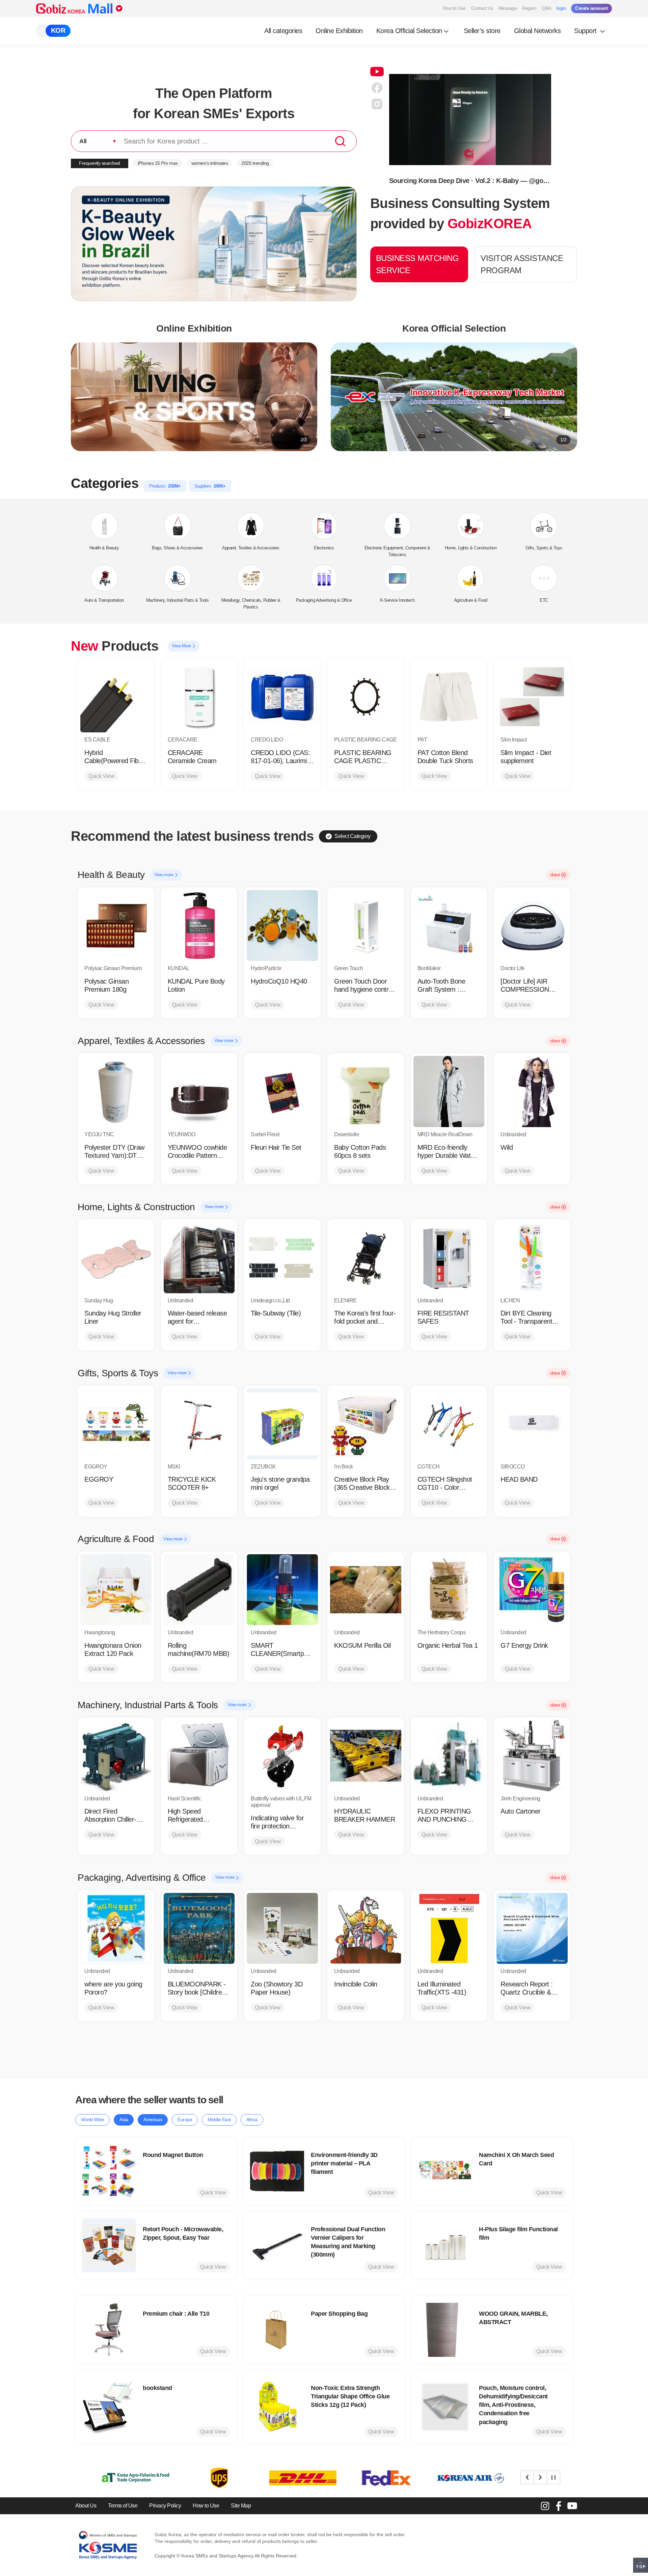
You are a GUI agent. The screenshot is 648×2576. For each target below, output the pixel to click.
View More (182, 646)
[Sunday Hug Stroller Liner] (116, 1258)
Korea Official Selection (409, 31)
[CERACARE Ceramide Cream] (199, 697)
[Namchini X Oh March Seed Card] (445, 2171)
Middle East (219, 2119)
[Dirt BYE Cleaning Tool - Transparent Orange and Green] (532, 1258)
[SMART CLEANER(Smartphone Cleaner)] (282, 1590)
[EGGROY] (116, 1424)
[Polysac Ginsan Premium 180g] (116, 926)
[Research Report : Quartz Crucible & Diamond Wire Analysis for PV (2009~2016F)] (532, 1929)
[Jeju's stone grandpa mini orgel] (282, 1424)
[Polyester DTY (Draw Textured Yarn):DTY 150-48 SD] (116, 1091)
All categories (283, 31)
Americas (153, 2119)
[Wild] (532, 1091)
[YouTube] (572, 2506)
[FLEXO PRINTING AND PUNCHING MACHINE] (449, 1756)
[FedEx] (287, 2478)
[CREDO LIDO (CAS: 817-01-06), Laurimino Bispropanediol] (282, 697)
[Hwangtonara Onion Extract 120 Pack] (116, 1590)
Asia (124, 2119)
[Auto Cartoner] (532, 1756)
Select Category (353, 836)
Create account (591, 8)
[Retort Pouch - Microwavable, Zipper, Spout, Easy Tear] (109, 2245)
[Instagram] (545, 2506)
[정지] (553, 2477)
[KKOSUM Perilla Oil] (366, 1590)
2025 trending (255, 163)
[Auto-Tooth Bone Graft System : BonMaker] (449, 926)
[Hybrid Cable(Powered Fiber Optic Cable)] (116, 697)
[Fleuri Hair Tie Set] (282, 1091)
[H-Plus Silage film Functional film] (445, 2245)
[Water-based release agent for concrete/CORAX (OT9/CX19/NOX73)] (199, 1258)
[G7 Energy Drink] (532, 1590)
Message (508, 8)
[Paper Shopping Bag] (277, 2330)
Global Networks (537, 31)
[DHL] (203, 2478)
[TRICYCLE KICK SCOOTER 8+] (199, 1424)
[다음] (540, 2477)
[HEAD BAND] (532, 1424)
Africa (252, 2119)
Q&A (546, 8)
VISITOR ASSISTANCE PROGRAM (522, 264)
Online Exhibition (339, 31)
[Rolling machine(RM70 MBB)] (199, 1590)
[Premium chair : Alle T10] (109, 2330)
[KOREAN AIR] (371, 2478)
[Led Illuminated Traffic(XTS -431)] (449, 1929)
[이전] (527, 2477)
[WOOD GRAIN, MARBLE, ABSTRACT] (445, 2330)
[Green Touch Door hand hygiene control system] (366, 926)
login (561, 8)
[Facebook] (559, 2506)
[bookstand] (109, 2407)
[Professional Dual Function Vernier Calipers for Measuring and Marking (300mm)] (277, 2245)
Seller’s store (482, 31)
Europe (185, 2119)
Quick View (101, 776)
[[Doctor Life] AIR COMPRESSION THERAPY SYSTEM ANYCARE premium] (532, 926)
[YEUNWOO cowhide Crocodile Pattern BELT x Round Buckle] (199, 1091)
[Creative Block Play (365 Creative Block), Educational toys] (366, 1424)
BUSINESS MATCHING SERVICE (417, 264)
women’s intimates (210, 163)
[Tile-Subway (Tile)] (282, 1258)
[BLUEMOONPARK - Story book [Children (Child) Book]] (199, 1929)
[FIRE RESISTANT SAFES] (449, 1258)
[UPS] (119, 2478)
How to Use (454, 8)
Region (529, 8)
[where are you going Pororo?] (116, 1929)
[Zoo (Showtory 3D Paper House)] (282, 1929)
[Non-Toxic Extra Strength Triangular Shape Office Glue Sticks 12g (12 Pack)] (277, 2407)
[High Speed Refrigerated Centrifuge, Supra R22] (199, 1756)
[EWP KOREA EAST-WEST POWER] (454, 2478)
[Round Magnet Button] (109, 2171)
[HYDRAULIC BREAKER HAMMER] (366, 1756)
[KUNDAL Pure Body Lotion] (199, 926)
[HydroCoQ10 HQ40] (282, 926)
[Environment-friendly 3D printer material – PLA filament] (277, 2171)
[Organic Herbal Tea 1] (449, 1590)
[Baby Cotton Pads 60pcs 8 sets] (366, 1091)
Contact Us (482, 8)
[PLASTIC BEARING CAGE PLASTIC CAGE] (366, 697)
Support (586, 31)
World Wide (92, 2119)
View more (164, 875)
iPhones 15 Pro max (158, 163)
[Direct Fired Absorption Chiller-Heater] (116, 1756)
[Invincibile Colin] (366, 1929)
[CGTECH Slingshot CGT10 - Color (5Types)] (449, 1424)
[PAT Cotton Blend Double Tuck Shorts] (449, 697)
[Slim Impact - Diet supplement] (532, 697)
